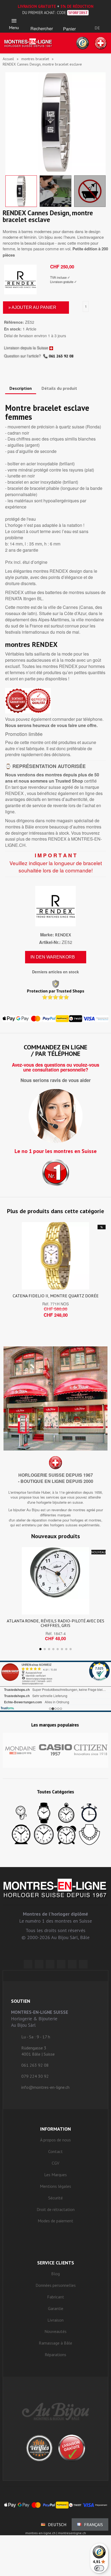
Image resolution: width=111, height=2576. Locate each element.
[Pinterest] (61, 1964)
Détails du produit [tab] (59, 388)
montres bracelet (35, 59)
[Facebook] (39, 1964)
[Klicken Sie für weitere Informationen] (55, 1686)
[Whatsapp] (72, 1964)
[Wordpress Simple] (28, 1964)
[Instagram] (50, 1964)
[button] (42, 22)
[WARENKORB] (70, 22)
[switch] (99, 2568)
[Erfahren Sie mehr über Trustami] (7, 1708)
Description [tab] (21, 388)
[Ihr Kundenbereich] (97, 21)
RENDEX (63, 935)
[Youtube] (83, 1964)
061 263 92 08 (61, 356)
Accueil (8, 59)
